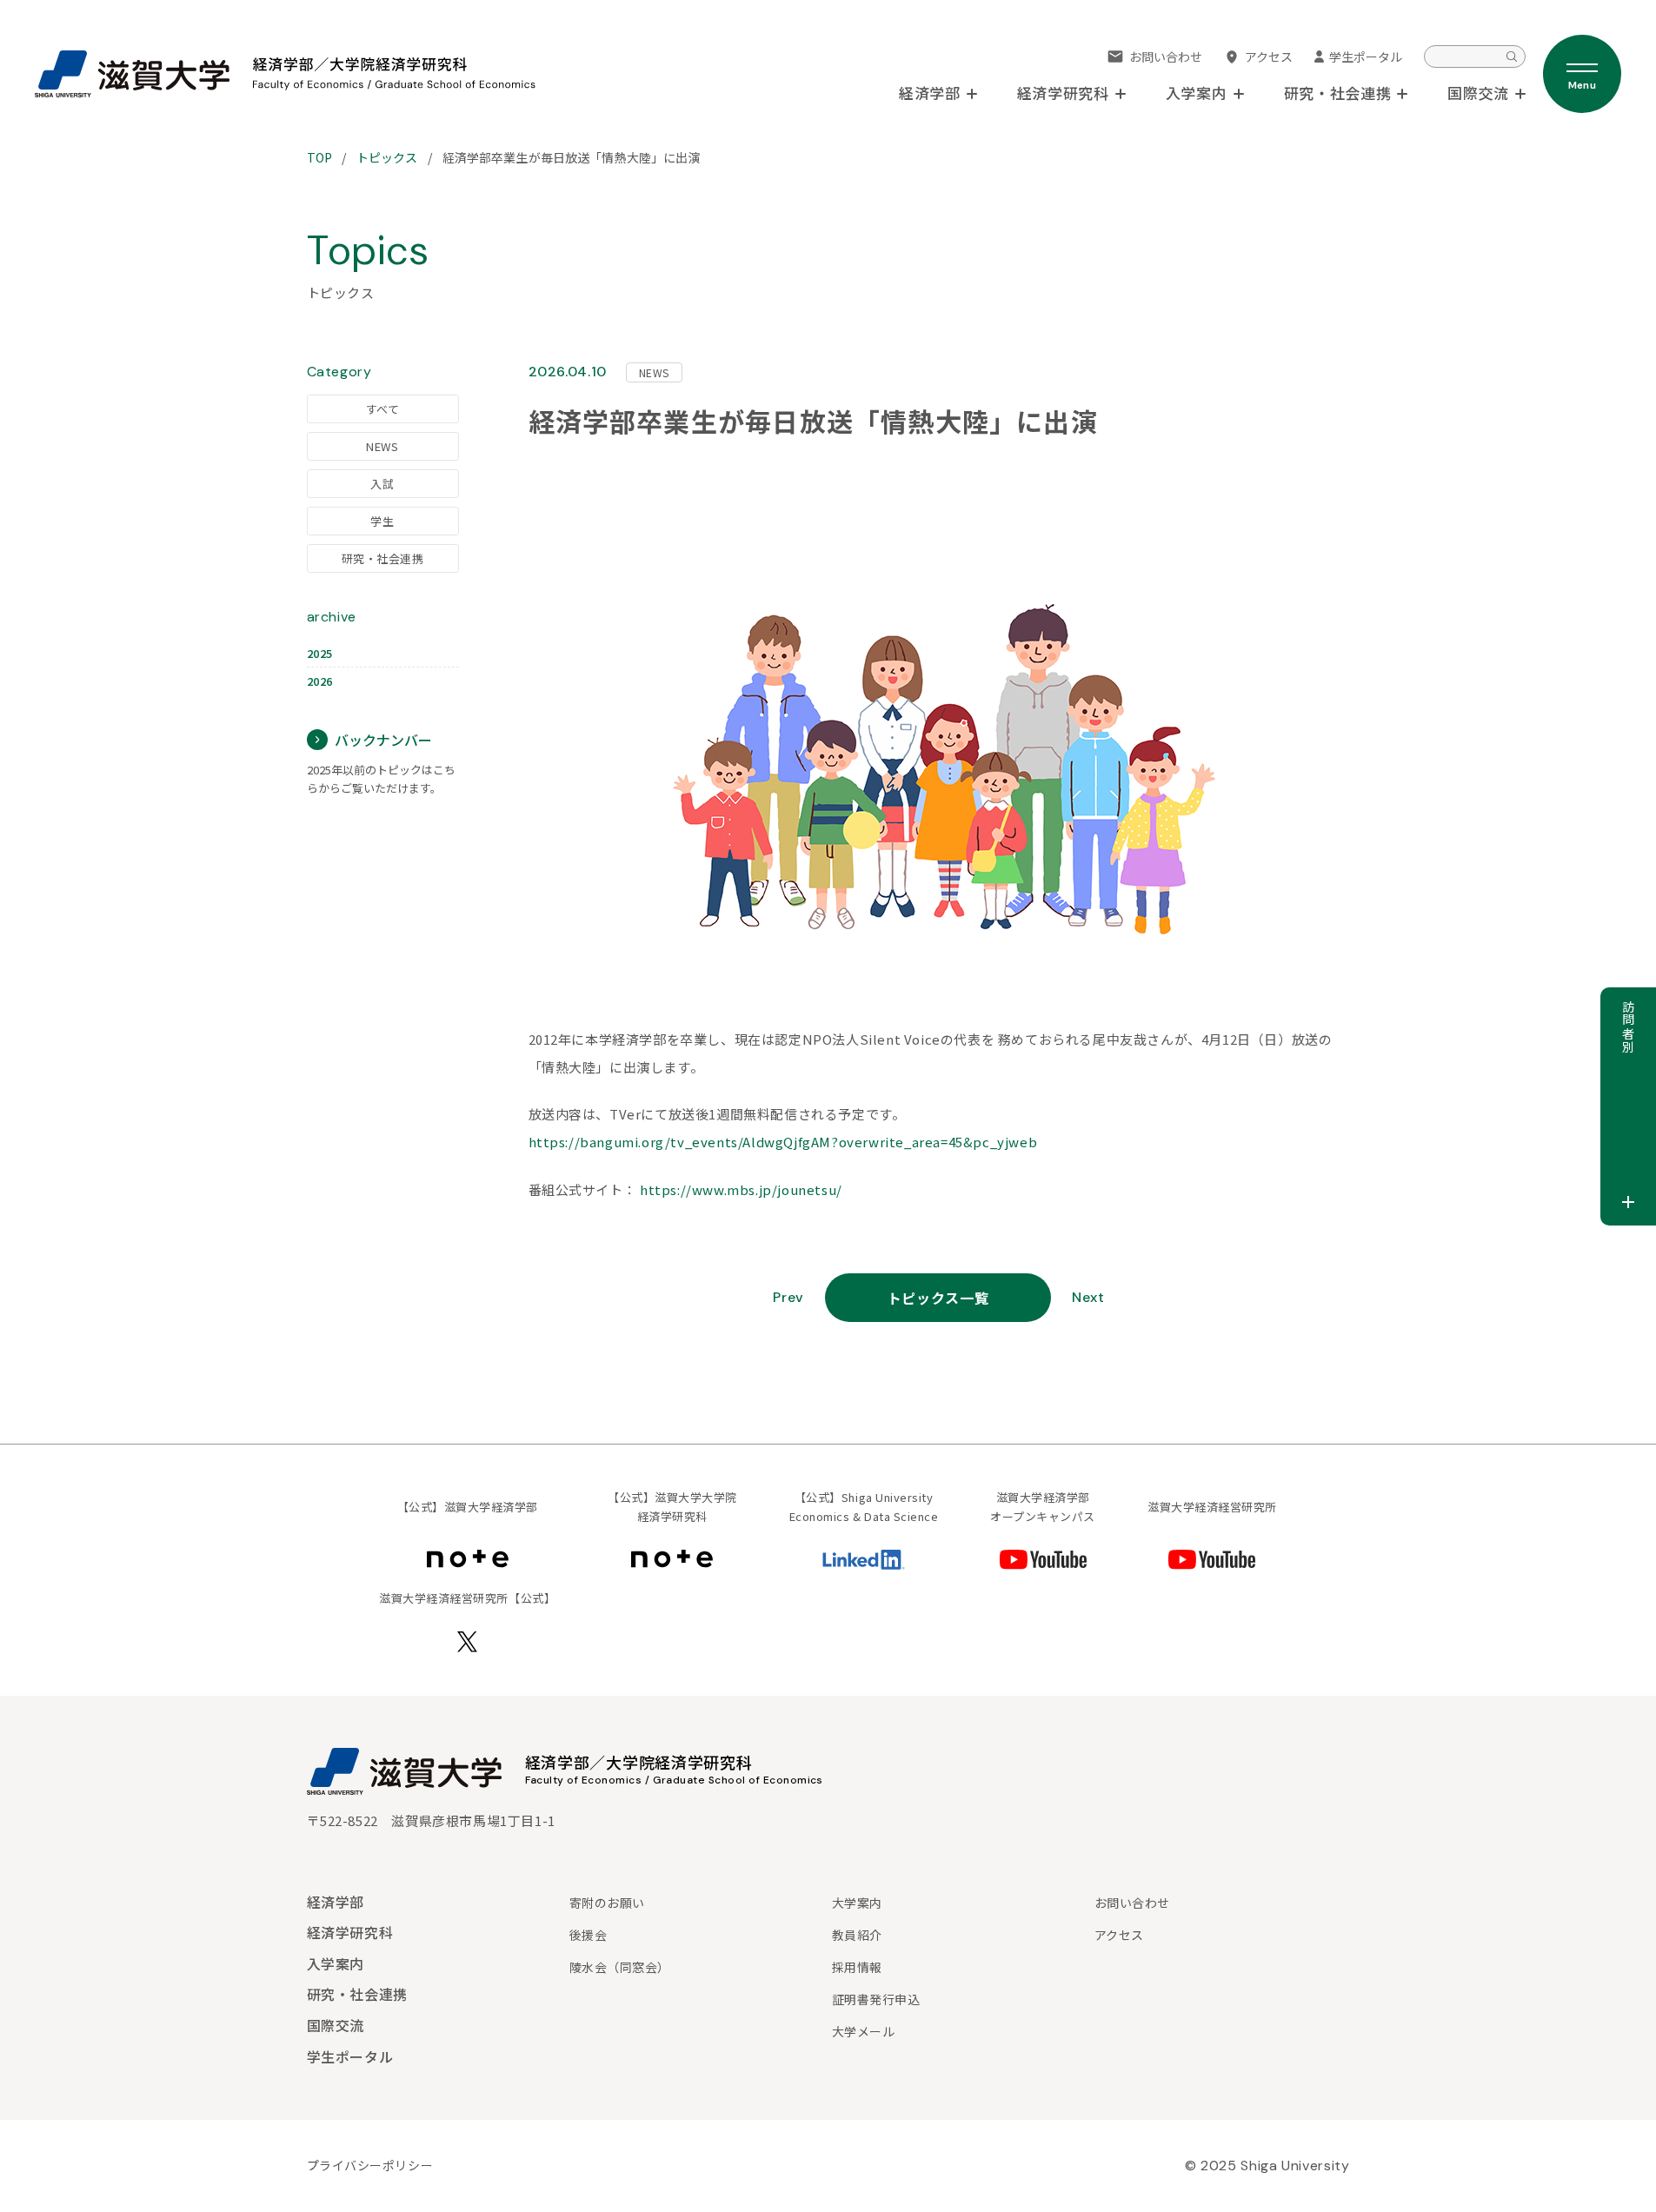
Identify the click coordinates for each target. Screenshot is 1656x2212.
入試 (382, 484)
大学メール (864, 2031)
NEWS (382, 446)
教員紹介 (857, 1935)
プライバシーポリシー (370, 2165)
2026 (320, 681)
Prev (788, 1297)
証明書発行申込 (876, 1999)
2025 (320, 653)
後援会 (589, 1935)
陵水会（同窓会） (620, 1967)
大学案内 (857, 1903)
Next (1088, 1297)
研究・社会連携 (383, 558)
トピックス (387, 157)
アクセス (1269, 56)
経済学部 (336, 1902)
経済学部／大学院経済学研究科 (639, 1762)
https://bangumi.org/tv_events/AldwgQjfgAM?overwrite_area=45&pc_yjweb (783, 1142)
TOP (319, 157)
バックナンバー (383, 740)
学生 (382, 521)
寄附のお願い (607, 1903)
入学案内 (336, 1963)
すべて (383, 409)
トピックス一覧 (938, 1298)
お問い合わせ (1166, 56)
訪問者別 (1628, 1027)
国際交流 (336, 2025)
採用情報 (857, 1967)
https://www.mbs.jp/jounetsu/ (741, 1189)
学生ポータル (1366, 56)
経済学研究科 (350, 1932)
